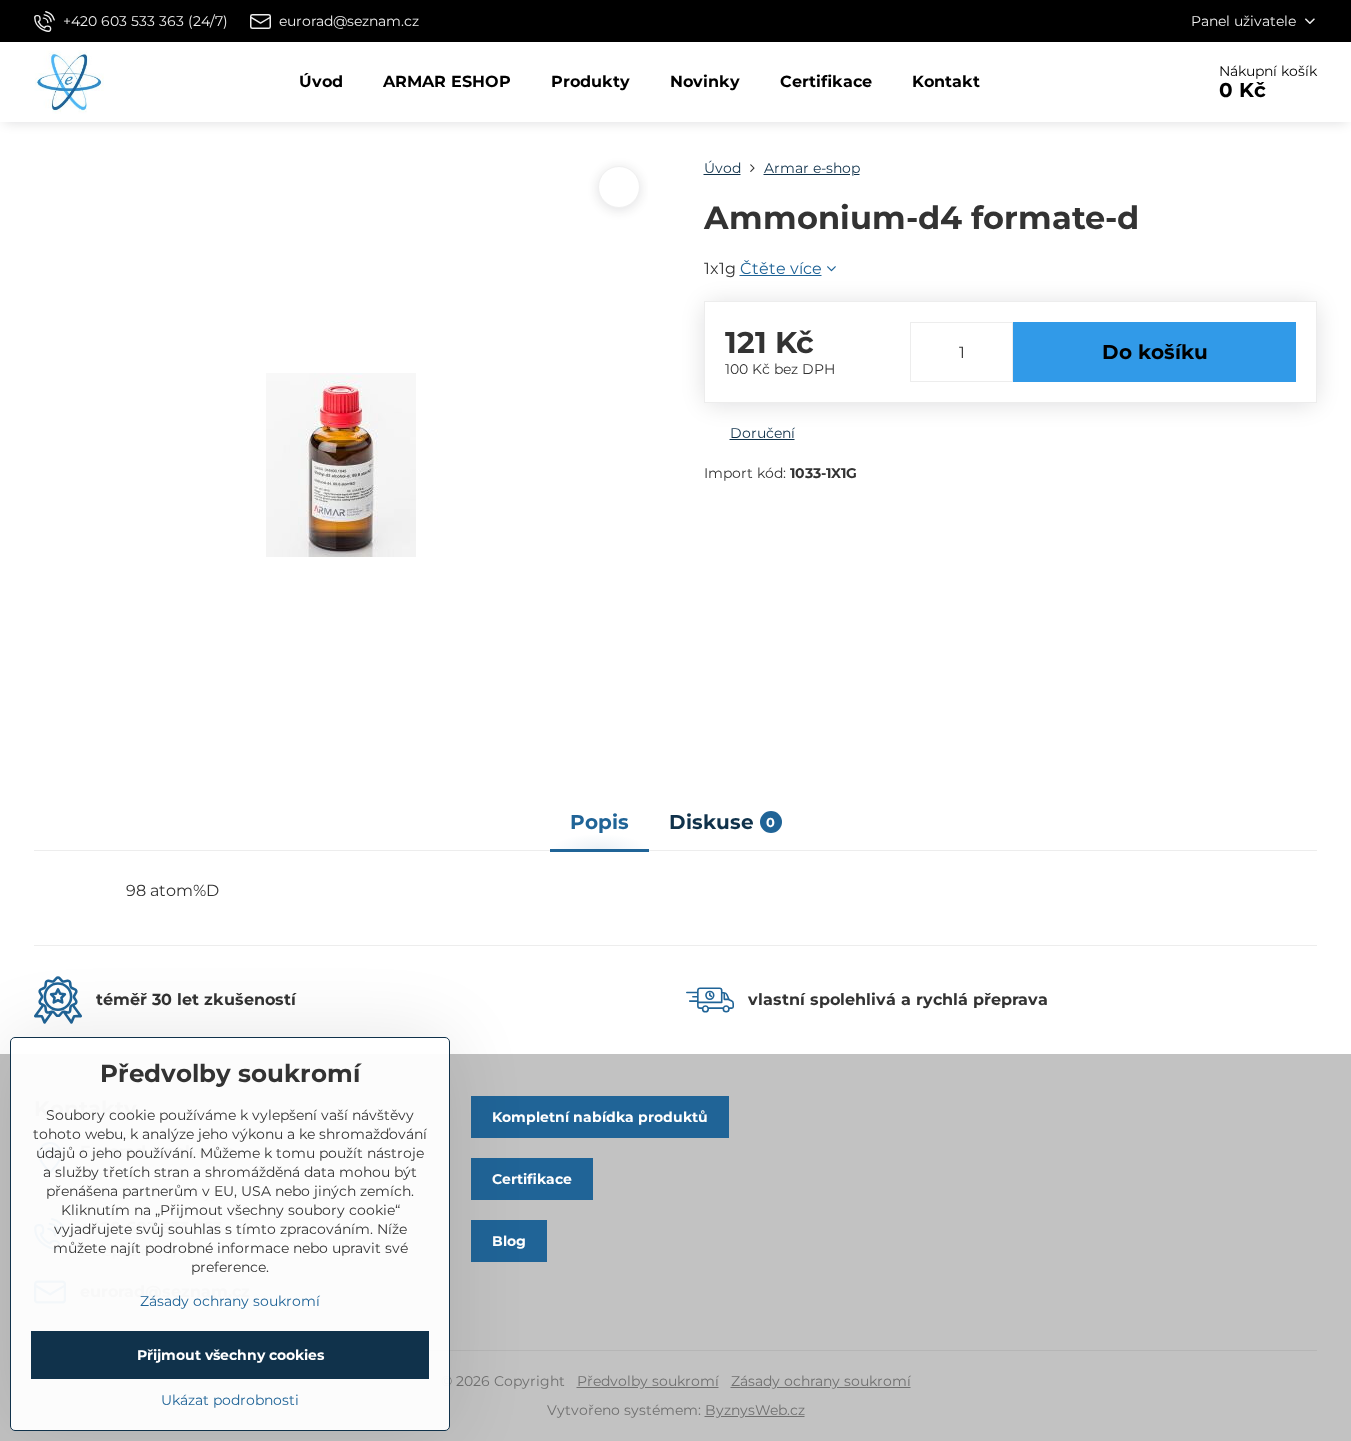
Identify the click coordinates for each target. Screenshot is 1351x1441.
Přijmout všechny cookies (230, 1355)
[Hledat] (1132, 82)
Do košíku (1155, 352)
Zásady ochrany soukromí (821, 1381)
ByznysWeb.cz (755, 1410)
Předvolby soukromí (648, 1381)
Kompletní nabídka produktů (600, 1117)
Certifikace (532, 1179)
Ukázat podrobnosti (230, 1400)
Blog (509, 1241)
